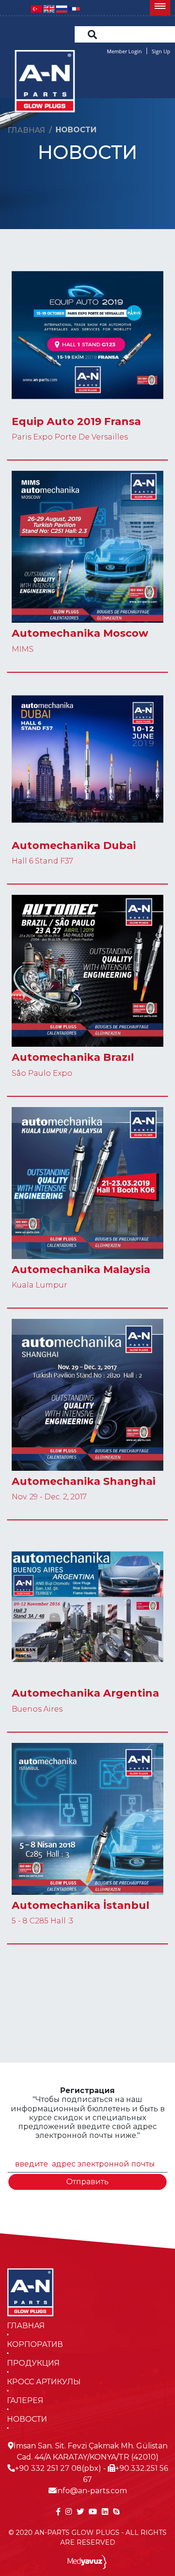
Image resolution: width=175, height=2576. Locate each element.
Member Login (124, 51)
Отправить (87, 2182)
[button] (160, 8)
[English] (49, 8)
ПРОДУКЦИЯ (33, 2363)
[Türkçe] (36, 8)
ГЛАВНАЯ (26, 2326)
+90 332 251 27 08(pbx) (58, 2468)
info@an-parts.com (91, 2491)
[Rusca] (62, 8)
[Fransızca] (74, 8)
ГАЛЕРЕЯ (25, 2400)
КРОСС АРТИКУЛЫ (44, 2382)
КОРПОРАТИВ (35, 2344)
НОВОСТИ (27, 2419)
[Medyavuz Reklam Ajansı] (87, 2561)
